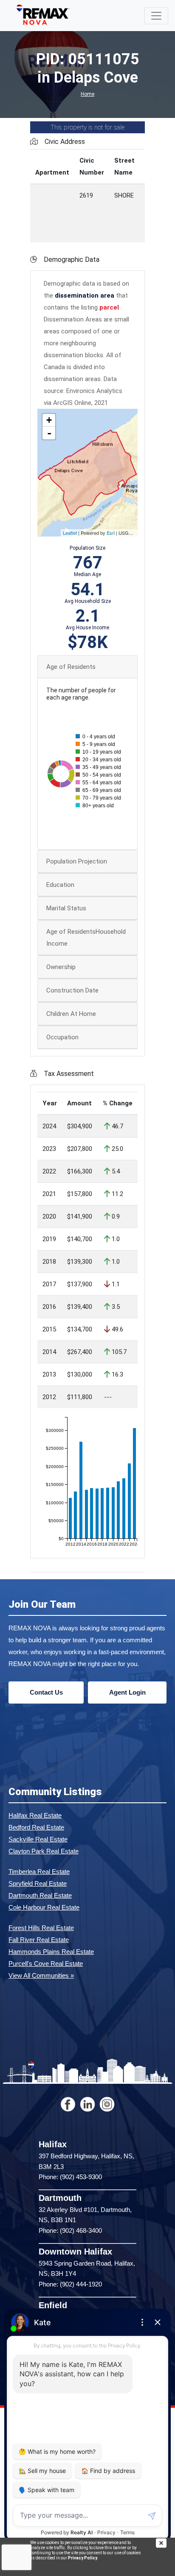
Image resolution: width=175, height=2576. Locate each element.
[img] (165, 2543)
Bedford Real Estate (36, 1827)
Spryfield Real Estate (38, 1883)
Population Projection (77, 861)
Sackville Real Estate (38, 1839)
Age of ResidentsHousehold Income (86, 938)
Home (87, 94)
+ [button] (49, 420)
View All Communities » (41, 1975)
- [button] (49, 433)
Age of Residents (71, 667)
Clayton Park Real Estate (44, 1851)
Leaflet (70, 533)
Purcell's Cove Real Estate (46, 1964)
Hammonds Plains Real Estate (51, 1952)
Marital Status (66, 908)
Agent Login (127, 1692)
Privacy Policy (83, 2558)
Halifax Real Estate (35, 1815)
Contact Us (46, 1692)
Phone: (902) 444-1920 (70, 2284)
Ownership (61, 967)
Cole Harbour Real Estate (44, 1907)
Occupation (62, 1037)
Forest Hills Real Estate (41, 1928)
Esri (111, 533)
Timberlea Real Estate (39, 1872)
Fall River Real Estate (39, 1940)
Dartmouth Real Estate (40, 1895)
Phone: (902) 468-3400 (70, 2230)
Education (60, 885)
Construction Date (72, 990)
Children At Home (71, 1014)
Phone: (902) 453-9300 (70, 2177)
